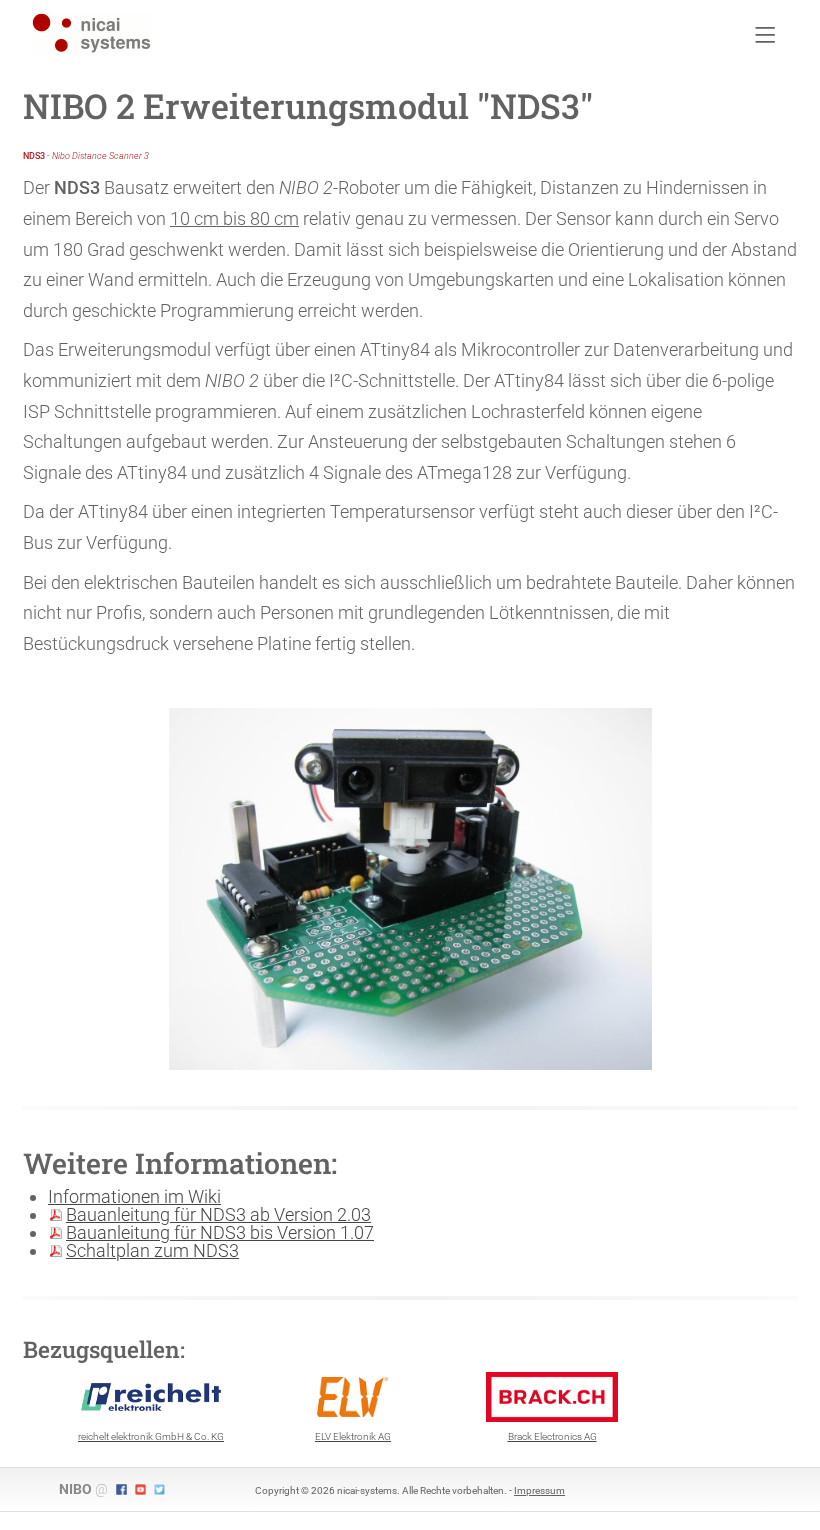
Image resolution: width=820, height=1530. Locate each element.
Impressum (539, 1490)
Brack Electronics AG (552, 1436)
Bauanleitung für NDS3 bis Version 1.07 (220, 1232)
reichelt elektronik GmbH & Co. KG (151, 1436)
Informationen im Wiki (134, 1196)
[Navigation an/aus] (765, 36)
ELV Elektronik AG (353, 1436)
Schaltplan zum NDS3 (152, 1250)
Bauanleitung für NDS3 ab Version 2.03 (218, 1214)
